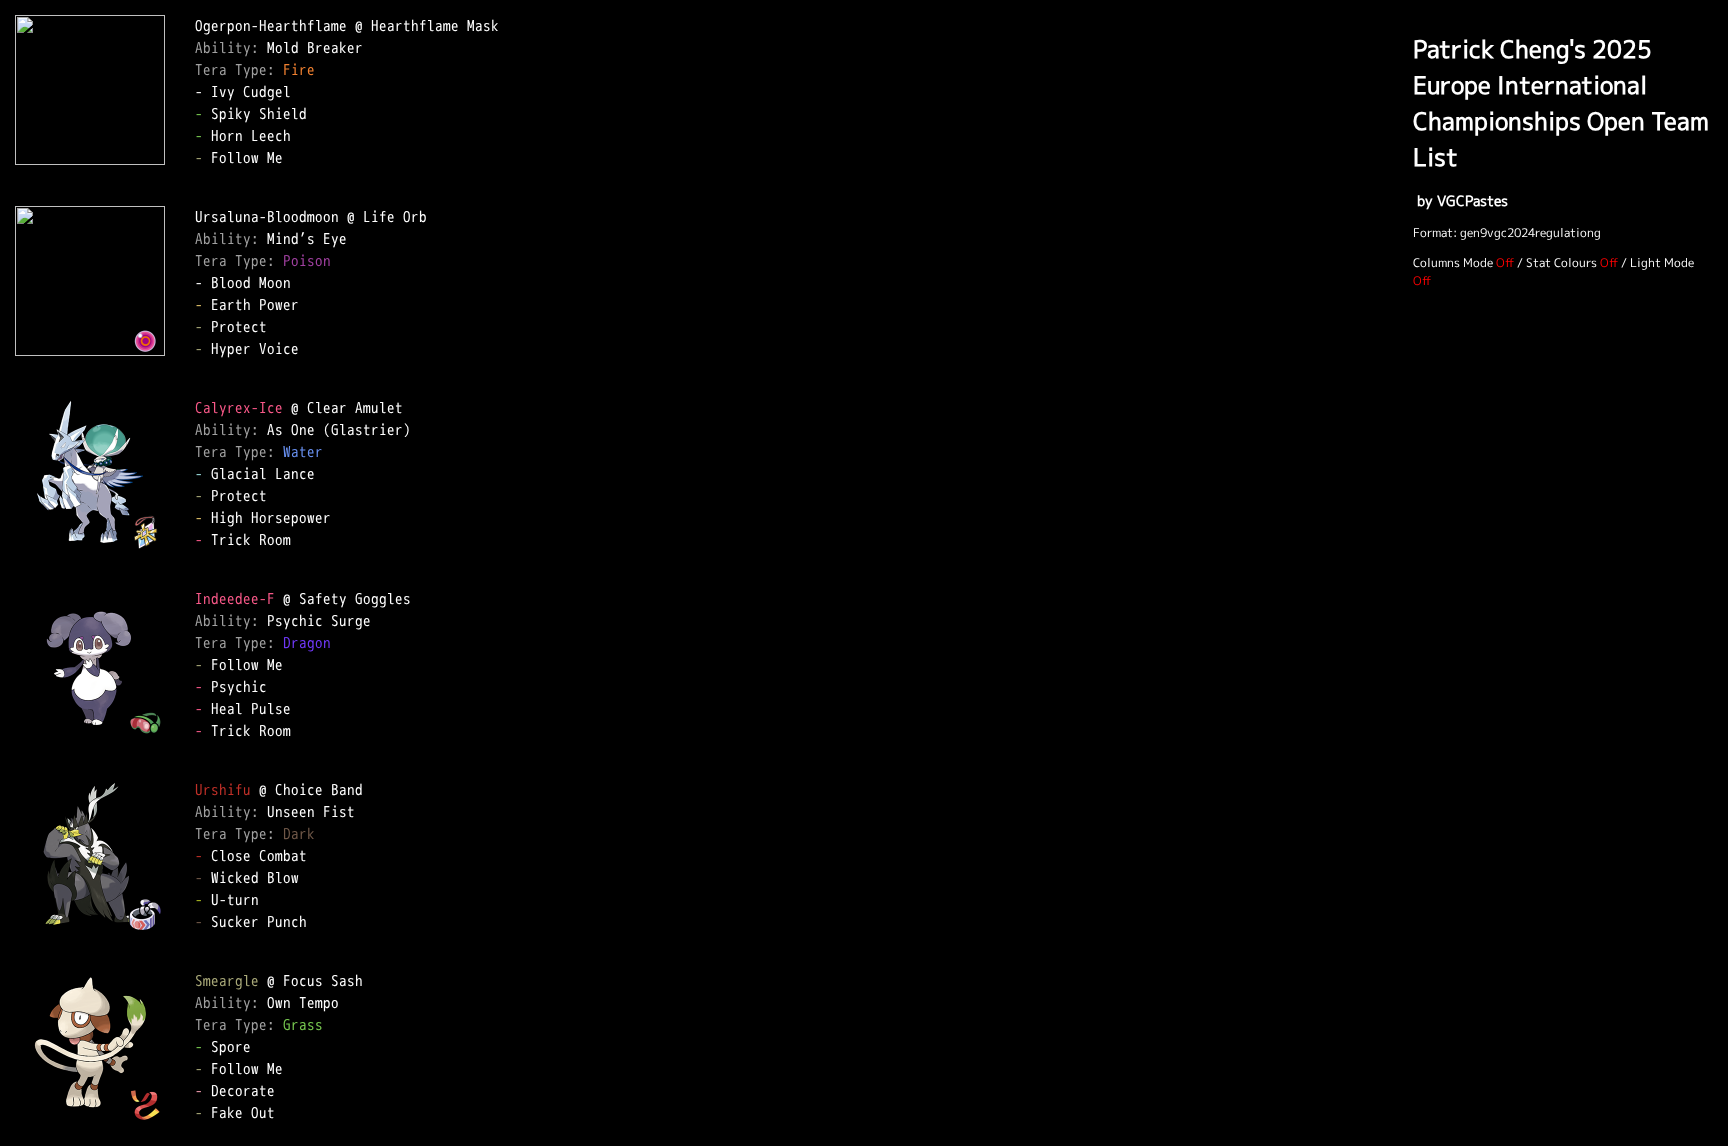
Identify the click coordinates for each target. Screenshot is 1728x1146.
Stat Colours (1561, 262)
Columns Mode (1453, 262)
